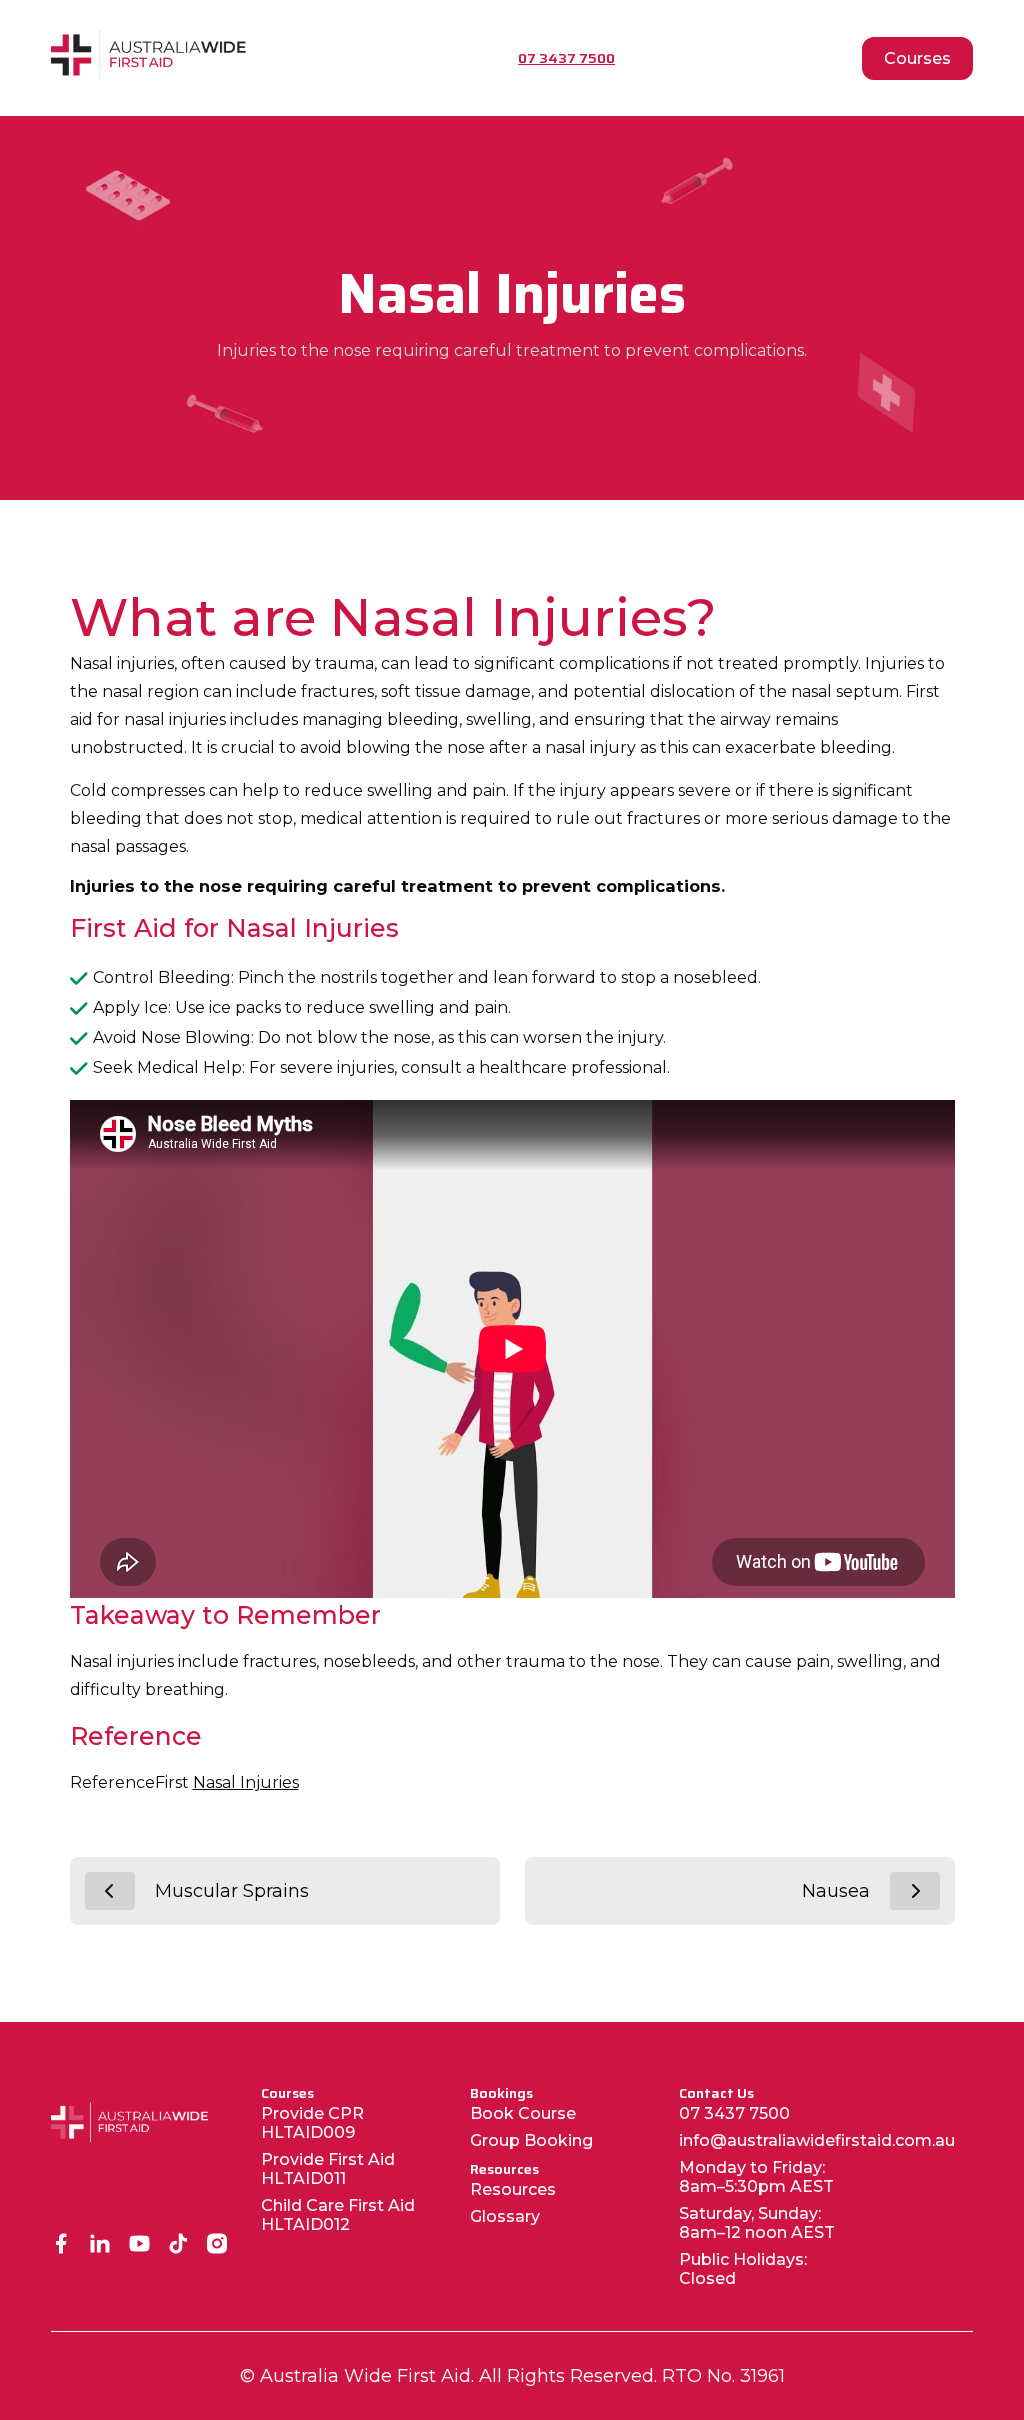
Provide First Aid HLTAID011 (328, 2169)
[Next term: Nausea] (915, 1891)
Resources (513, 2189)
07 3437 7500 (734, 2113)
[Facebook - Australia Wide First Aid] (61, 2245)
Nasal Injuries (246, 1782)
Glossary (505, 2216)
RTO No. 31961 (723, 2376)
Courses (917, 58)
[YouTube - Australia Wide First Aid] (139, 2245)
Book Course (523, 2113)
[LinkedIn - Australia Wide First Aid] (100, 2245)
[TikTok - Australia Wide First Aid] (178, 2245)
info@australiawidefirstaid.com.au (817, 2140)
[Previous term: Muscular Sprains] (110, 1891)
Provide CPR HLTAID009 (312, 2123)
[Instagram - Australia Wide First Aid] (217, 2245)
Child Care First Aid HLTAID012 (338, 2215)
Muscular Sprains (232, 1891)
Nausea (836, 1891)
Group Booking (531, 2140)
